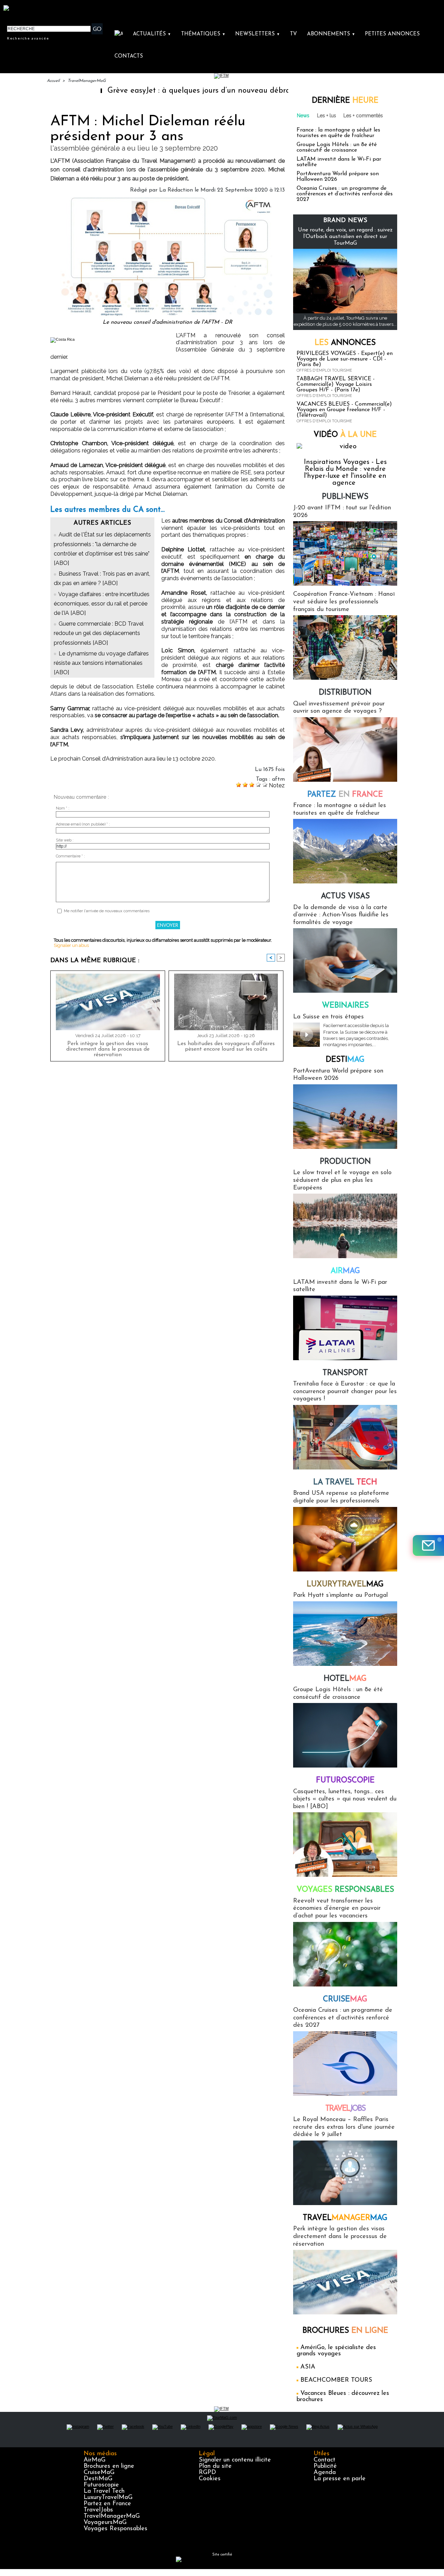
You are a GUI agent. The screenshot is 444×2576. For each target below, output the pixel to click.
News (303, 116)
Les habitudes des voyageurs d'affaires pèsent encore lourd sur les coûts (226, 1046)
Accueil (53, 81)
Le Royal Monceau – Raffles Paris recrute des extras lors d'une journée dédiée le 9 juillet (344, 2127)
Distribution (345, 693)
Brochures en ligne (109, 2466)
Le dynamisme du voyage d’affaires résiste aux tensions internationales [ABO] (101, 663)
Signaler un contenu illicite (235, 2460)
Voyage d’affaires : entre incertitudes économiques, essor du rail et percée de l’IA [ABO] (102, 604)
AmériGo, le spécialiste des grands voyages (336, 2351)
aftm (278, 779)
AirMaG (95, 2460)
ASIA (308, 2367)
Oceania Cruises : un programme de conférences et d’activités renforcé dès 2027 (345, 194)
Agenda (325, 2473)
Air (345, 1271)
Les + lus (327, 116)
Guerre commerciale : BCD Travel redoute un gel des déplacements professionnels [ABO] (99, 633)
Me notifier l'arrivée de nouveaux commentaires (107, 911)
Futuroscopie (345, 1781)
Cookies (210, 2479)
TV (293, 34)
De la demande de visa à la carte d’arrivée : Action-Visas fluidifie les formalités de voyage (341, 915)
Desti (345, 1060)
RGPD (207, 2473)
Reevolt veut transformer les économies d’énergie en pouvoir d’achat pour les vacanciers (337, 1909)
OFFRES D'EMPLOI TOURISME (324, 370)
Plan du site (215, 2466)
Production (345, 1162)
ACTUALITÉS (152, 34)
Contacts (129, 56)
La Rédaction (176, 190)
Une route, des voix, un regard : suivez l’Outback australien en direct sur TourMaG (345, 237)
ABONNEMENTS (331, 34)
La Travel (345, 1482)
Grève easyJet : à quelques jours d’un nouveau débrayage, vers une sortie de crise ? (191, 91)
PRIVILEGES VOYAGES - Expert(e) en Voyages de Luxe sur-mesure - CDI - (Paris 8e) (345, 359)
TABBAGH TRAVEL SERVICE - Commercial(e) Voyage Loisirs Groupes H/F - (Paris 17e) (336, 384)
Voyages (345, 1890)
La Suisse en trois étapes (328, 1017)
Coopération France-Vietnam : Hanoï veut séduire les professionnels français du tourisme (344, 602)
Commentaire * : (70, 856)
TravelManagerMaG (87, 81)
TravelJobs (98, 2510)
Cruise (345, 1999)
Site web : (65, 840)
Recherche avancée (28, 38)
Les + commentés (363, 116)
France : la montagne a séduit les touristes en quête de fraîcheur (338, 133)
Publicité (325, 2466)
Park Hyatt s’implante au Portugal (340, 1595)
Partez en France (107, 2504)
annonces (345, 343)
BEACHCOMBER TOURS (336, 2380)
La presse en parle (340, 2479)
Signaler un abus (71, 945)
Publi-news (345, 497)
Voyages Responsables (116, 2529)
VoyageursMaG (105, 2523)
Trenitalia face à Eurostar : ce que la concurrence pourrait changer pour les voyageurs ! (345, 1392)
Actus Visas (345, 896)
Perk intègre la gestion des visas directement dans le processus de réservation (108, 1049)
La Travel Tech (104, 2491)
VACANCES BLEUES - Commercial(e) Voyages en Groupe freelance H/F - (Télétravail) (344, 410)
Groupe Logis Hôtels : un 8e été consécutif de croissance (337, 147)
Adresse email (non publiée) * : (83, 824)
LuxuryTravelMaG (108, 2498)
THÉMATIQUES (203, 34)
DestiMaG (98, 2479)
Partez (345, 795)
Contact (325, 2460)
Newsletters (258, 34)
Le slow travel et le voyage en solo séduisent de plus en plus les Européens (342, 1180)
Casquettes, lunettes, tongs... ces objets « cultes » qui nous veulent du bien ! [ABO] (345, 1799)
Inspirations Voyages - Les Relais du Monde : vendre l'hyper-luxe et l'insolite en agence (345, 473)
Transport (345, 1373)
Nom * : (63, 808)
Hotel (345, 1679)
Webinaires (345, 1006)
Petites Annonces (392, 34)
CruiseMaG (99, 2473)
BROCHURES (345, 2331)
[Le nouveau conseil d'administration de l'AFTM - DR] (168, 199)
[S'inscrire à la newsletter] (428, 1545)
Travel (345, 2109)
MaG (345, 1584)
